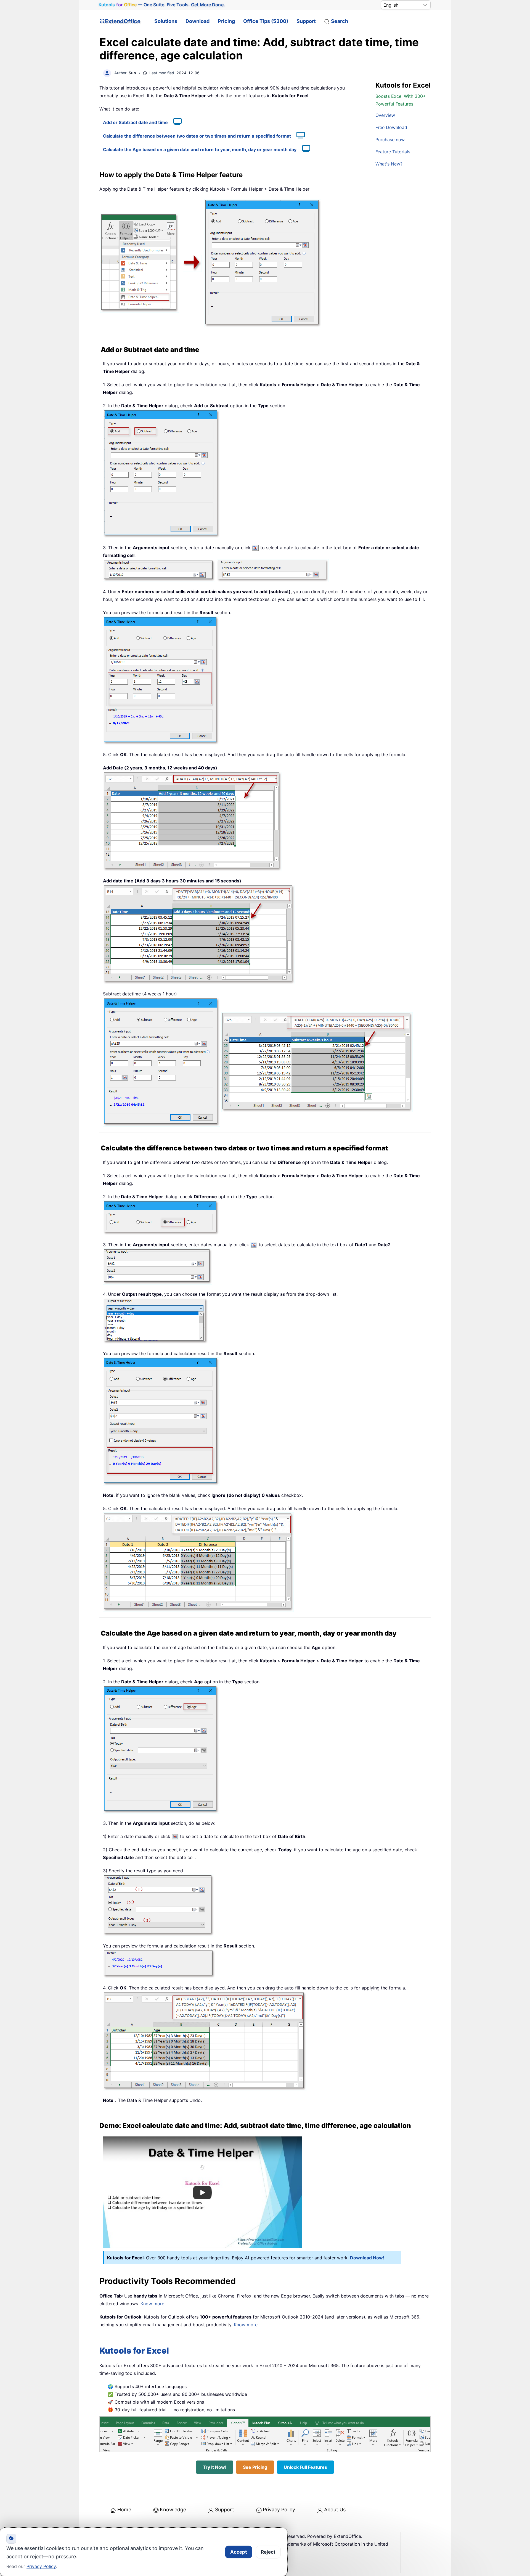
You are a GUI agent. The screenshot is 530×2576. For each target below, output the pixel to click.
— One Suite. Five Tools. (162, 5)
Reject (268, 2552)
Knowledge (173, 2510)
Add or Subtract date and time (135, 122)
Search (340, 21)
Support (306, 21)
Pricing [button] (226, 21)
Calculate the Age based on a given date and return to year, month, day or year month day (200, 149)
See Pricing (255, 2467)
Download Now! (367, 2258)
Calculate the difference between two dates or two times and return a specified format (197, 136)
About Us (335, 2510)
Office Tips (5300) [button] (266, 21)
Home (124, 2510)
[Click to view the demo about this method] (175, 122)
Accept (239, 2552)
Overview (385, 115)
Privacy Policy (279, 2510)
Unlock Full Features (305, 2467)
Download (198, 21)
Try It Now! (215, 2467)
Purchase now (390, 140)
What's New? (389, 164)
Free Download (391, 127)
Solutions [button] (166, 21)
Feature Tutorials (393, 152)
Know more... (154, 2304)
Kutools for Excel (134, 2351)
